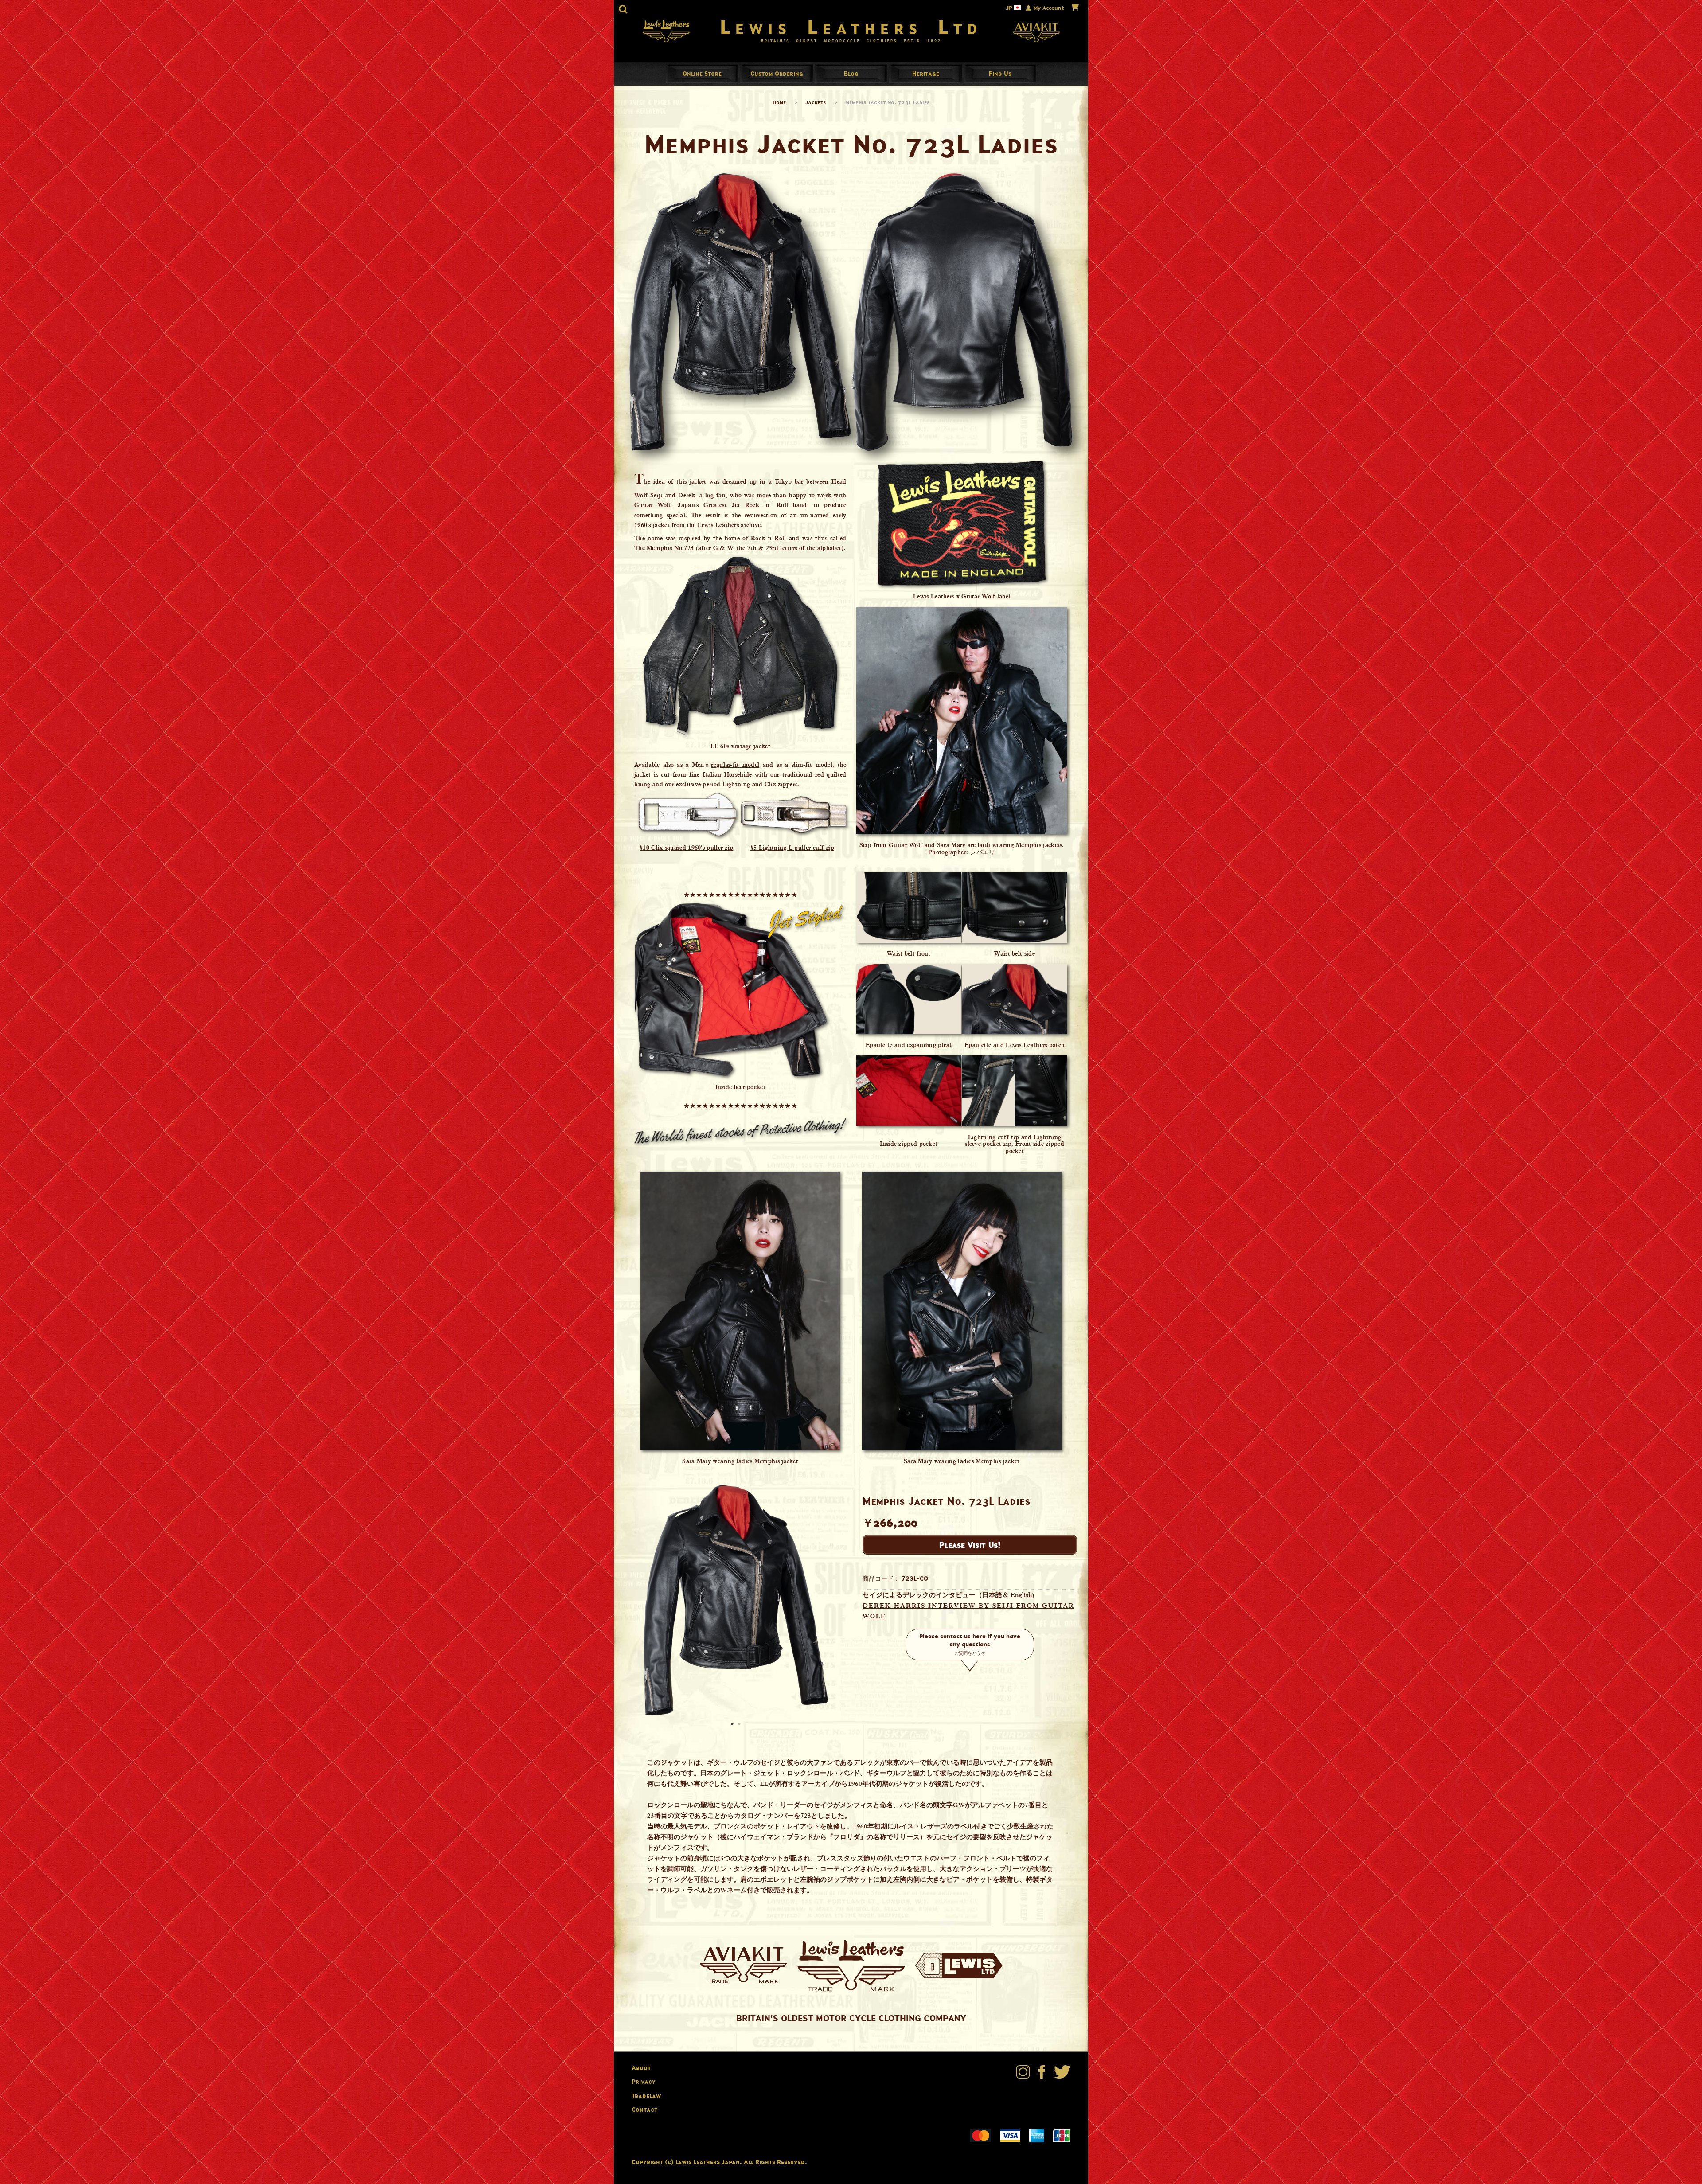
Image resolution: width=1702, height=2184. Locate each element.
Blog (851, 73)
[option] (736, 1600)
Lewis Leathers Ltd (851, 27)
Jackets (816, 102)
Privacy (644, 2081)
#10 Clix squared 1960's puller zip (686, 848)
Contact (644, 2109)
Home (779, 102)
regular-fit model (735, 765)
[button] (623, 9)
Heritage (926, 73)
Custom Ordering (777, 73)
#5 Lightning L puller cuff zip (792, 848)
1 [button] (733, 1725)
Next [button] (842, 1600)
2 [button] (740, 1725)
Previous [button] (629, 1600)
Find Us (1000, 73)
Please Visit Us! (970, 1545)
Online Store (702, 73)
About (641, 2068)
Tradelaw (646, 2096)
